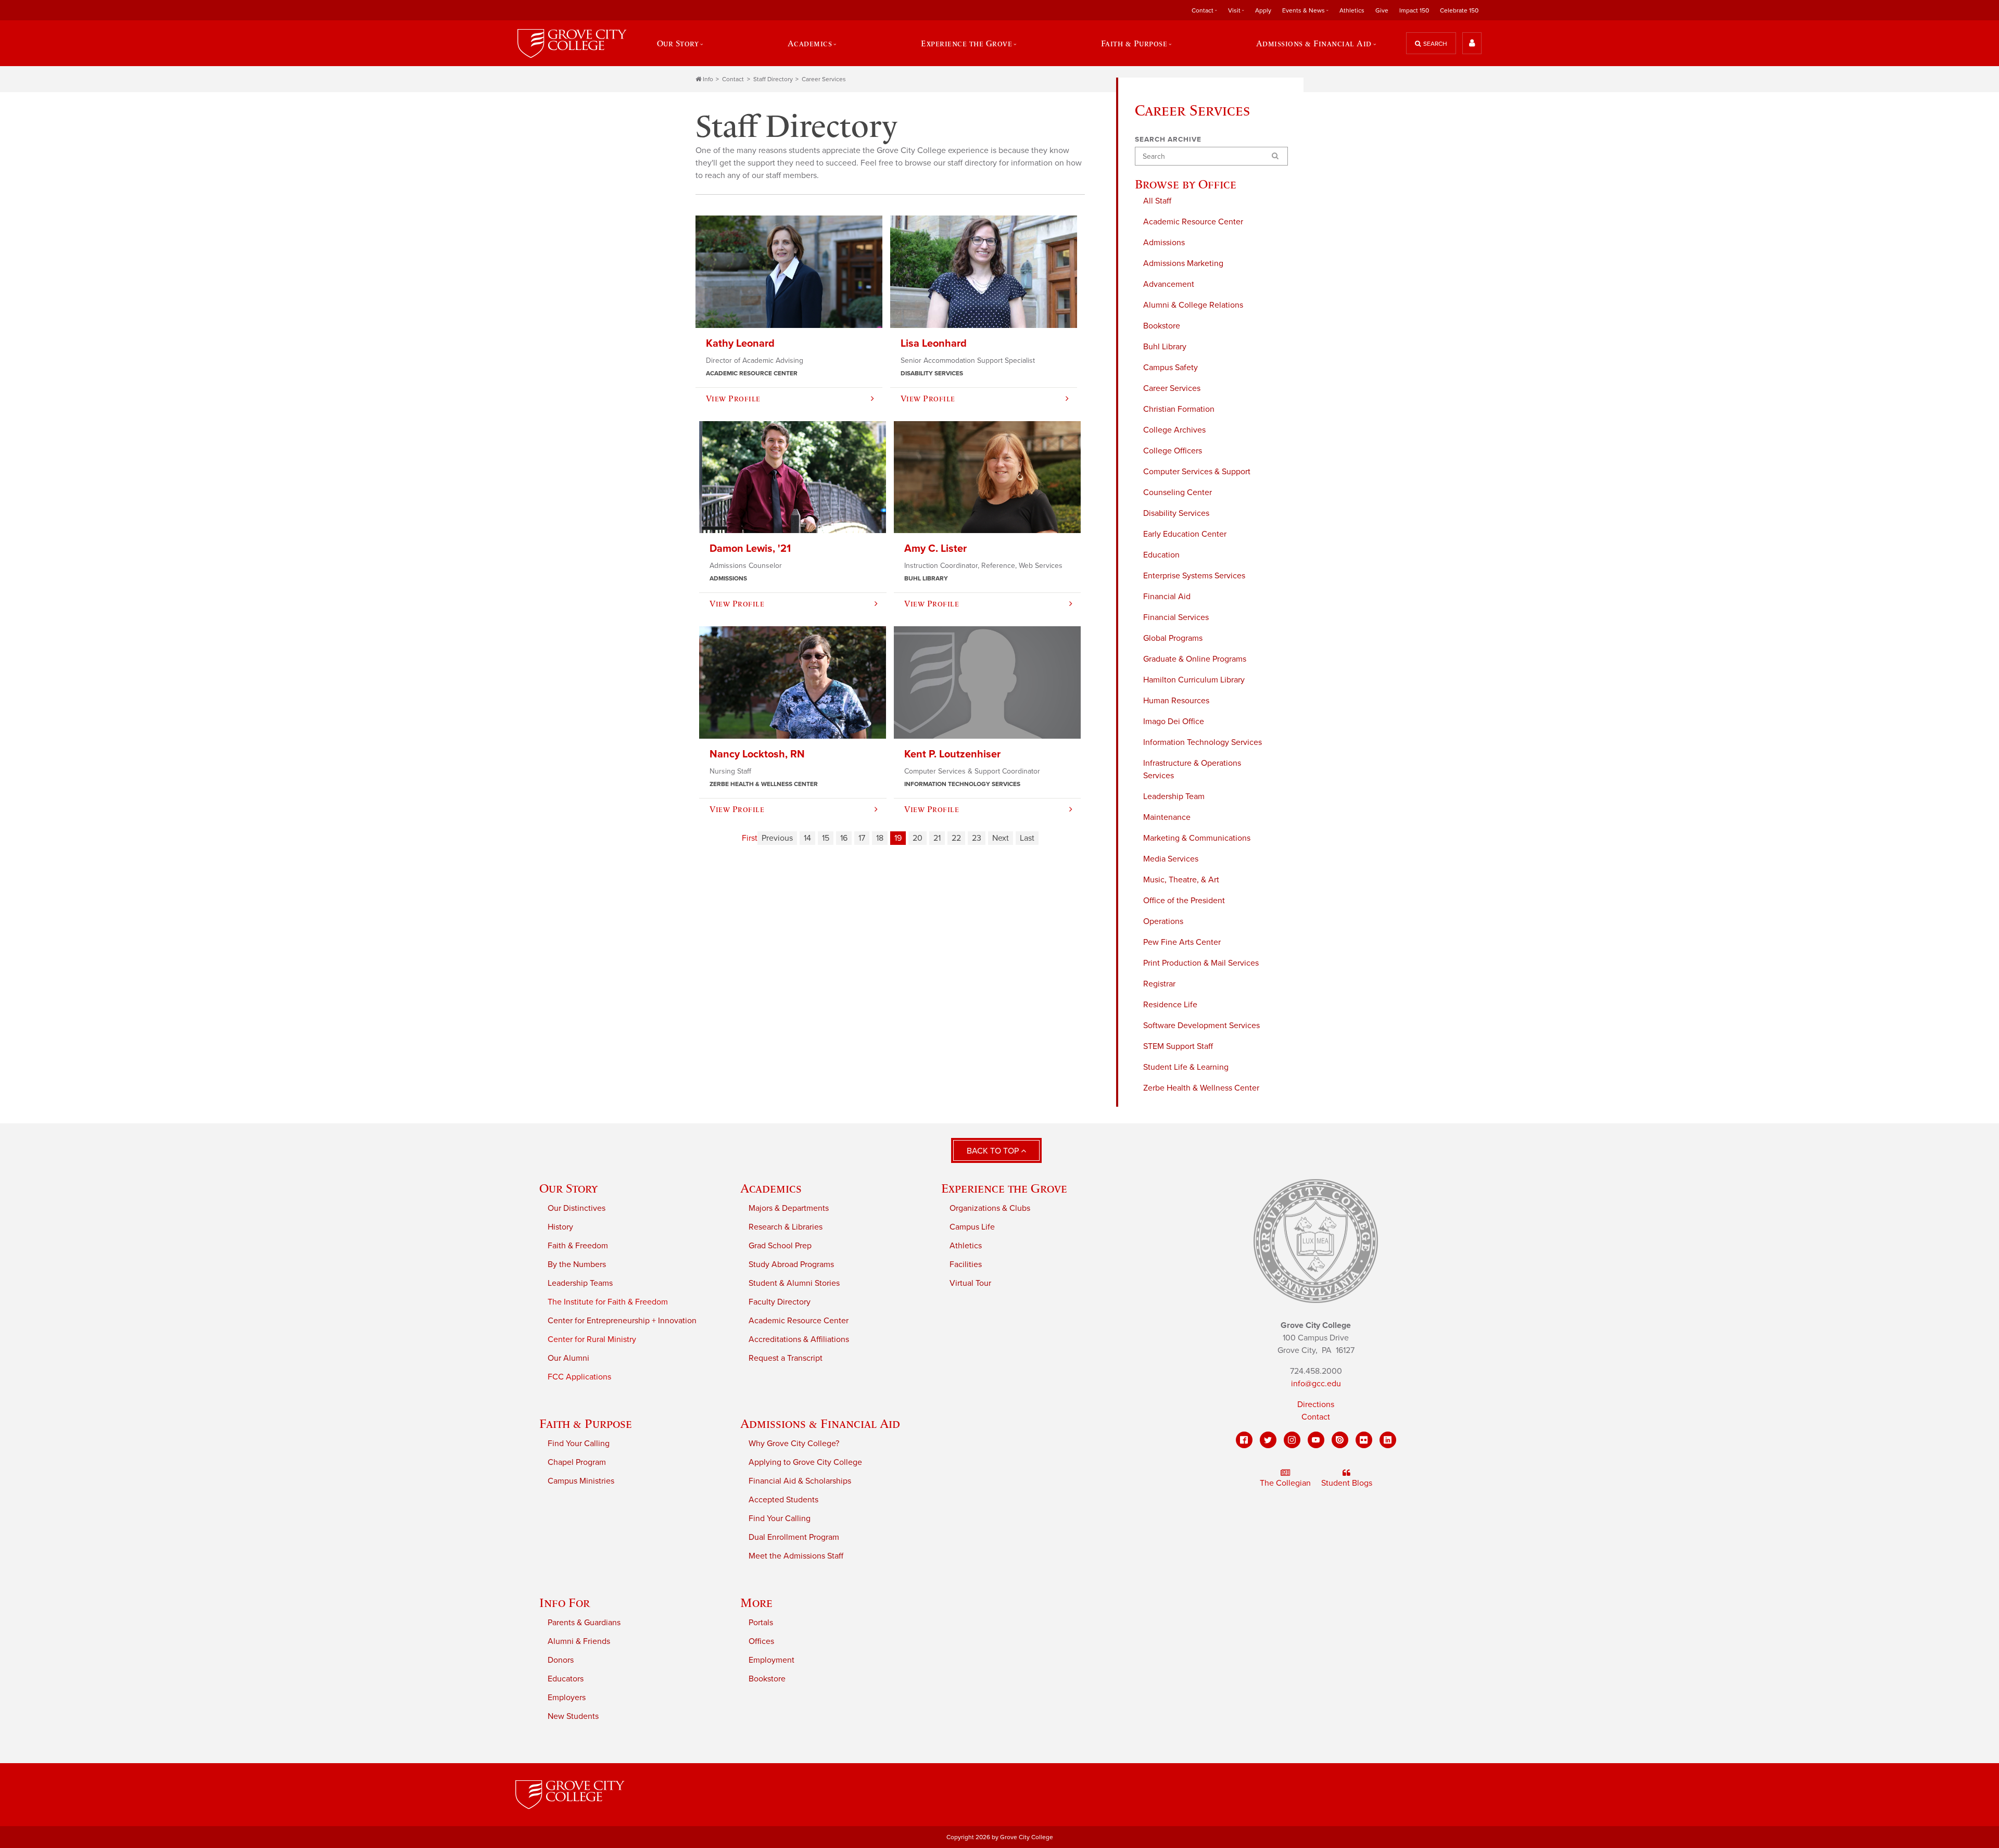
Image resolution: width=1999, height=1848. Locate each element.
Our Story (568, 1188)
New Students (573, 1716)
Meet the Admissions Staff (796, 1556)
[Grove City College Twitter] (1268, 1440)
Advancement (1169, 284)
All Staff (1157, 201)
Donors (561, 1660)
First (750, 838)
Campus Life (972, 1227)
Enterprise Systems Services (1194, 576)
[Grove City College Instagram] (1292, 1440)
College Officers (1173, 451)
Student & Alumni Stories (794, 1283)
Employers (567, 1698)
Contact (733, 79)
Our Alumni (568, 1358)
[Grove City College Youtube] (1316, 1440)
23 (977, 838)
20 (918, 838)
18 (880, 838)
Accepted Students (783, 1500)
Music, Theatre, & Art (1181, 880)
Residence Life (1170, 1005)
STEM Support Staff (1178, 1046)
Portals (761, 1623)
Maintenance (1167, 817)
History (560, 1227)
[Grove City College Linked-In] (1388, 1440)
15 (826, 838)
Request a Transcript (786, 1358)
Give (1382, 10)
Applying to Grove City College (805, 1462)
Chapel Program (577, 1462)
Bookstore (1162, 326)
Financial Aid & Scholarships (800, 1481)
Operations (1163, 921)
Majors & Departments (789, 1208)
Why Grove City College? (794, 1444)
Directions (1316, 1404)
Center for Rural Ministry (592, 1339)
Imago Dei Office (1174, 722)
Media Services (1171, 859)
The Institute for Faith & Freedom (608, 1302)
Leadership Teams (580, 1283)
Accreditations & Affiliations (799, 1339)
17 (862, 838)
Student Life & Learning (1186, 1067)
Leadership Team (1174, 796)
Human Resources (1176, 701)
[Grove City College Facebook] (1244, 1440)
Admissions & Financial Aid (820, 1423)
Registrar (1159, 984)
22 (956, 838)
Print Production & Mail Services (1201, 963)
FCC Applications (579, 1377)
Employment (771, 1660)
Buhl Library (1165, 347)
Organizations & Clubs (990, 1208)
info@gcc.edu (1316, 1384)
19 (898, 838)
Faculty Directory (780, 1302)
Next (1001, 838)
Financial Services (1176, 617)
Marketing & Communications (1197, 838)
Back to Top (994, 1151)
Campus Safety (1171, 368)
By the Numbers (577, 1264)
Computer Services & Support (1197, 472)
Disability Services (1176, 513)
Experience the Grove (1004, 1188)
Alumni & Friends (579, 1641)
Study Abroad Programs (791, 1264)
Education (1161, 555)
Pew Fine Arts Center (1182, 942)
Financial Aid (1167, 597)
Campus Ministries (581, 1481)
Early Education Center (1185, 534)
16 (844, 838)
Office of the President (1184, 901)
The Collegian (1285, 1483)
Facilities (966, 1264)
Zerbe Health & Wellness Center (1201, 1088)
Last (1027, 838)
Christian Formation (1179, 409)
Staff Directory (773, 79)
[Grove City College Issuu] (1340, 1440)
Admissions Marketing (1183, 263)
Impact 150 (1414, 10)
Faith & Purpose (586, 1423)
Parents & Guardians (584, 1623)
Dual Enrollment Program (794, 1537)
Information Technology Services (1203, 742)
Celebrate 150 (1459, 10)
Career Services (824, 79)
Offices (761, 1641)
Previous (777, 838)
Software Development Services (1201, 1026)
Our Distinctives (577, 1208)
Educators (566, 1679)
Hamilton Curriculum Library (1194, 680)
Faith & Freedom (578, 1246)
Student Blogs (1347, 1483)
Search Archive (1168, 140)
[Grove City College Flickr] (1364, 1440)
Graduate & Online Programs (1195, 659)
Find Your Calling (579, 1444)
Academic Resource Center (1193, 222)
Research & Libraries (786, 1227)
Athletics (1352, 10)
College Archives (1174, 430)
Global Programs (1173, 638)
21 (937, 838)
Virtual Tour (970, 1283)
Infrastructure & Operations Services (1192, 769)
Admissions (1164, 243)
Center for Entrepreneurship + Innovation (622, 1321)
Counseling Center (1178, 492)
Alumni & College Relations (1193, 305)
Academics (771, 1188)
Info (708, 79)
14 (807, 838)
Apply (1263, 10)
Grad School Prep (780, 1246)
